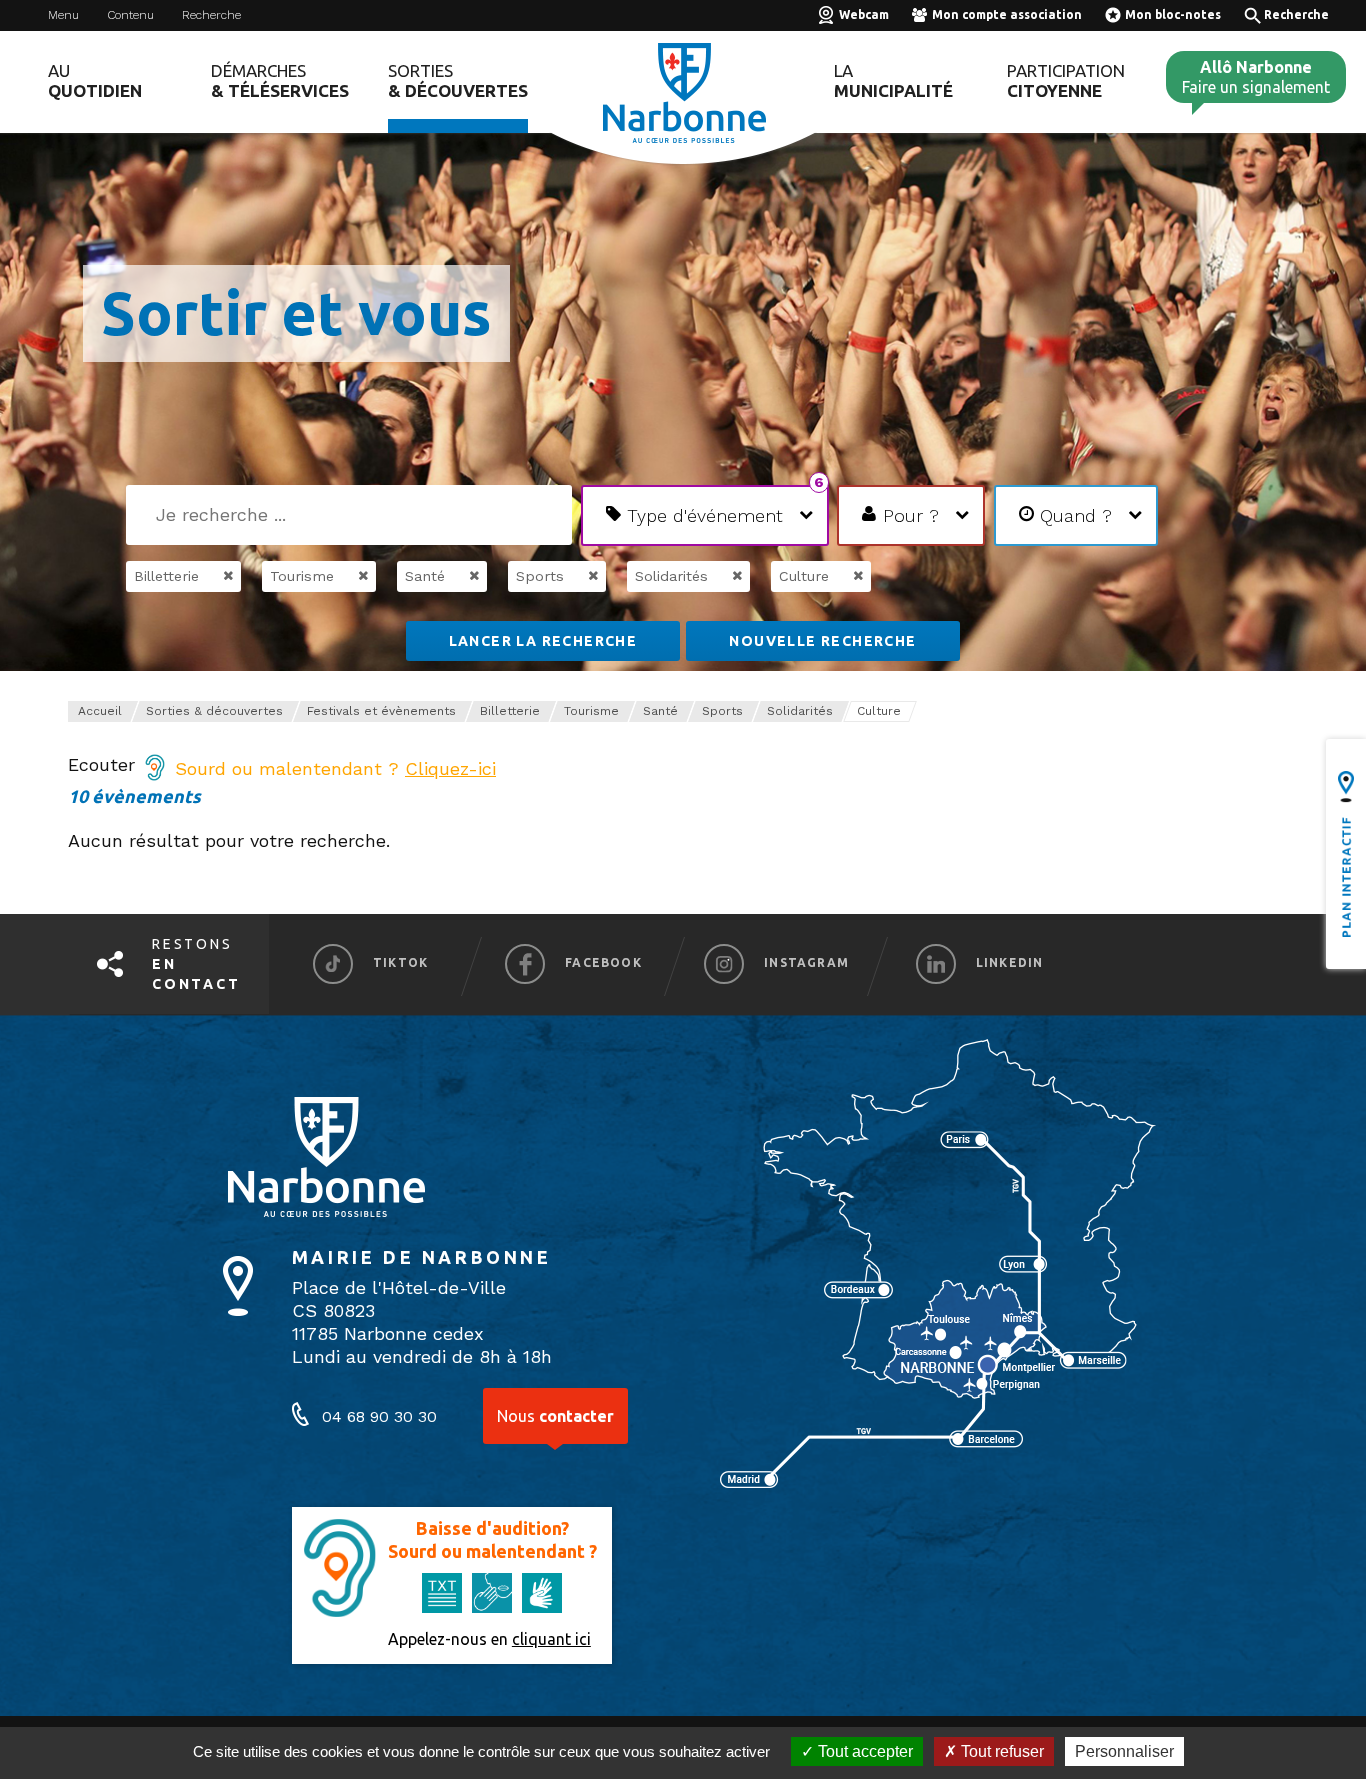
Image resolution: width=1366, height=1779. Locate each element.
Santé (660, 711)
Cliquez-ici (450, 768)
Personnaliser (1124, 1751)
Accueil (100, 711)
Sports (722, 711)
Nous (555, 1416)
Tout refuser (1000, 1751)
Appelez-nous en (489, 1639)
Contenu (130, 15)
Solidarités (800, 711)
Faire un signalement (1256, 77)
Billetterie (510, 711)
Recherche (211, 15)
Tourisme (591, 711)
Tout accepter (863, 1751)
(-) (207, 576)
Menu (63, 15)
